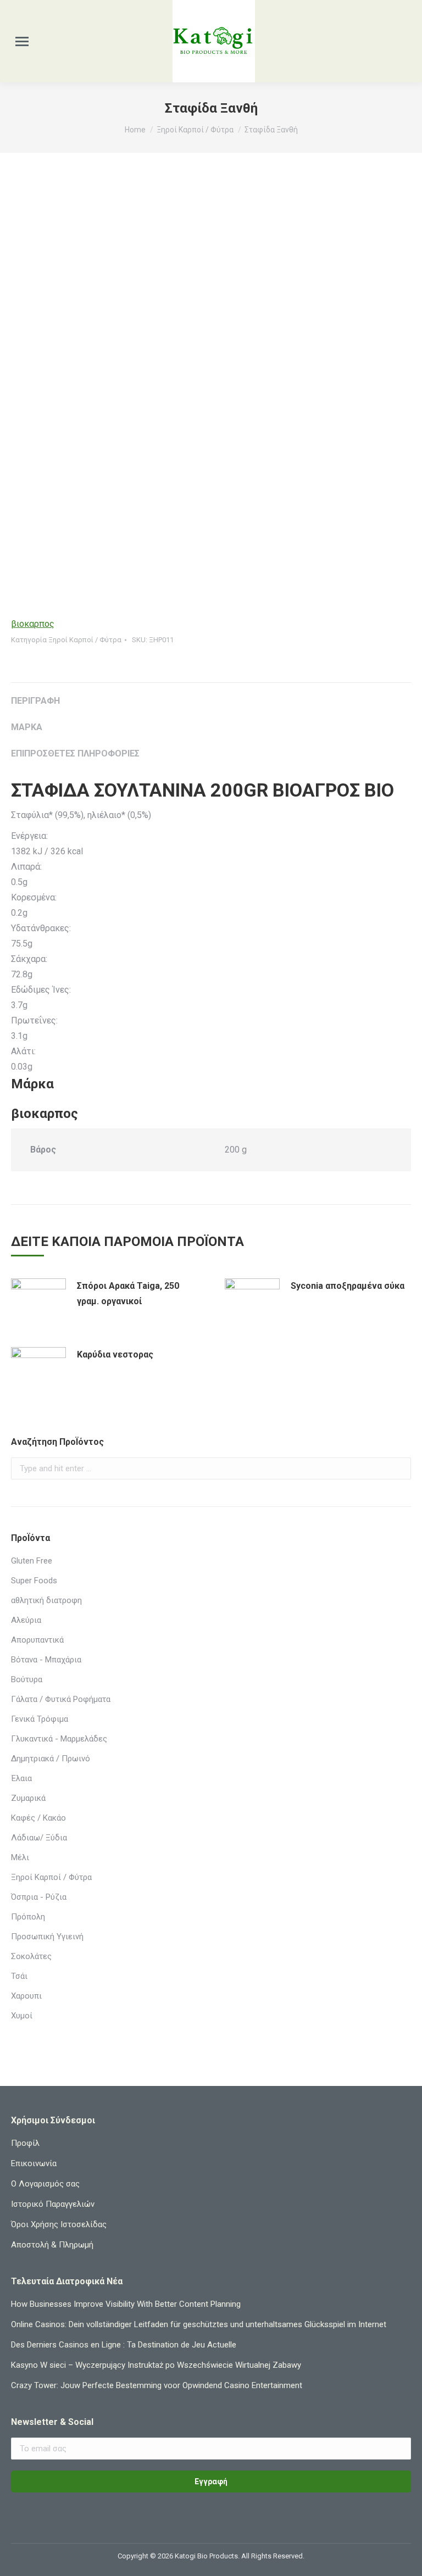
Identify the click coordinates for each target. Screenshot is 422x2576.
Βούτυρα (27, 1679)
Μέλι (20, 1857)
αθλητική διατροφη (46, 1600)
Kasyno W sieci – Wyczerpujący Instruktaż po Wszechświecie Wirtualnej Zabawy (156, 2365)
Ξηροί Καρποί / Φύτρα (85, 640)
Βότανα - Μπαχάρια (46, 1660)
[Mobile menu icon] (22, 41)
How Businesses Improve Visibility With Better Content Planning (126, 2304)
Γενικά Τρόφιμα (40, 1719)
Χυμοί (22, 2016)
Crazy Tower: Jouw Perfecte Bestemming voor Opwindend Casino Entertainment (157, 2385)
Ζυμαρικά (28, 1798)
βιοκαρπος (33, 624)
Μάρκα (27, 727)
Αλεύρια (26, 1620)
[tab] (211, 696)
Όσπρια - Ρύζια (39, 1897)
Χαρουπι (26, 1996)
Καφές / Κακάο (38, 1818)
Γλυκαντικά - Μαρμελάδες (59, 1739)
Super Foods (34, 1581)
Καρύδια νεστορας (115, 1354)
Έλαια (21, 1778)
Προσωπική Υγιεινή (47, 1937)
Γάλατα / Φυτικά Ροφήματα (61, 1699)
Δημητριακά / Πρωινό (51, 1759)
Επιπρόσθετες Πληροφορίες (75, 753)
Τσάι (19, 1976)
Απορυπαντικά (37, 1640)
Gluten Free (32, 1561)
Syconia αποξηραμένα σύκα (348, 1286)
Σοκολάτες (31, 1956)
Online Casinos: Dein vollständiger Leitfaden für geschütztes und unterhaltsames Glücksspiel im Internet (199, 2324)
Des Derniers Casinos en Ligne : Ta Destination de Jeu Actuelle (124, 2345)
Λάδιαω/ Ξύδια (39, 1838)
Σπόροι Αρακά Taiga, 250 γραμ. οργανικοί (128, 1293)
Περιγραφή (35, 701)
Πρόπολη (28, 1917)
